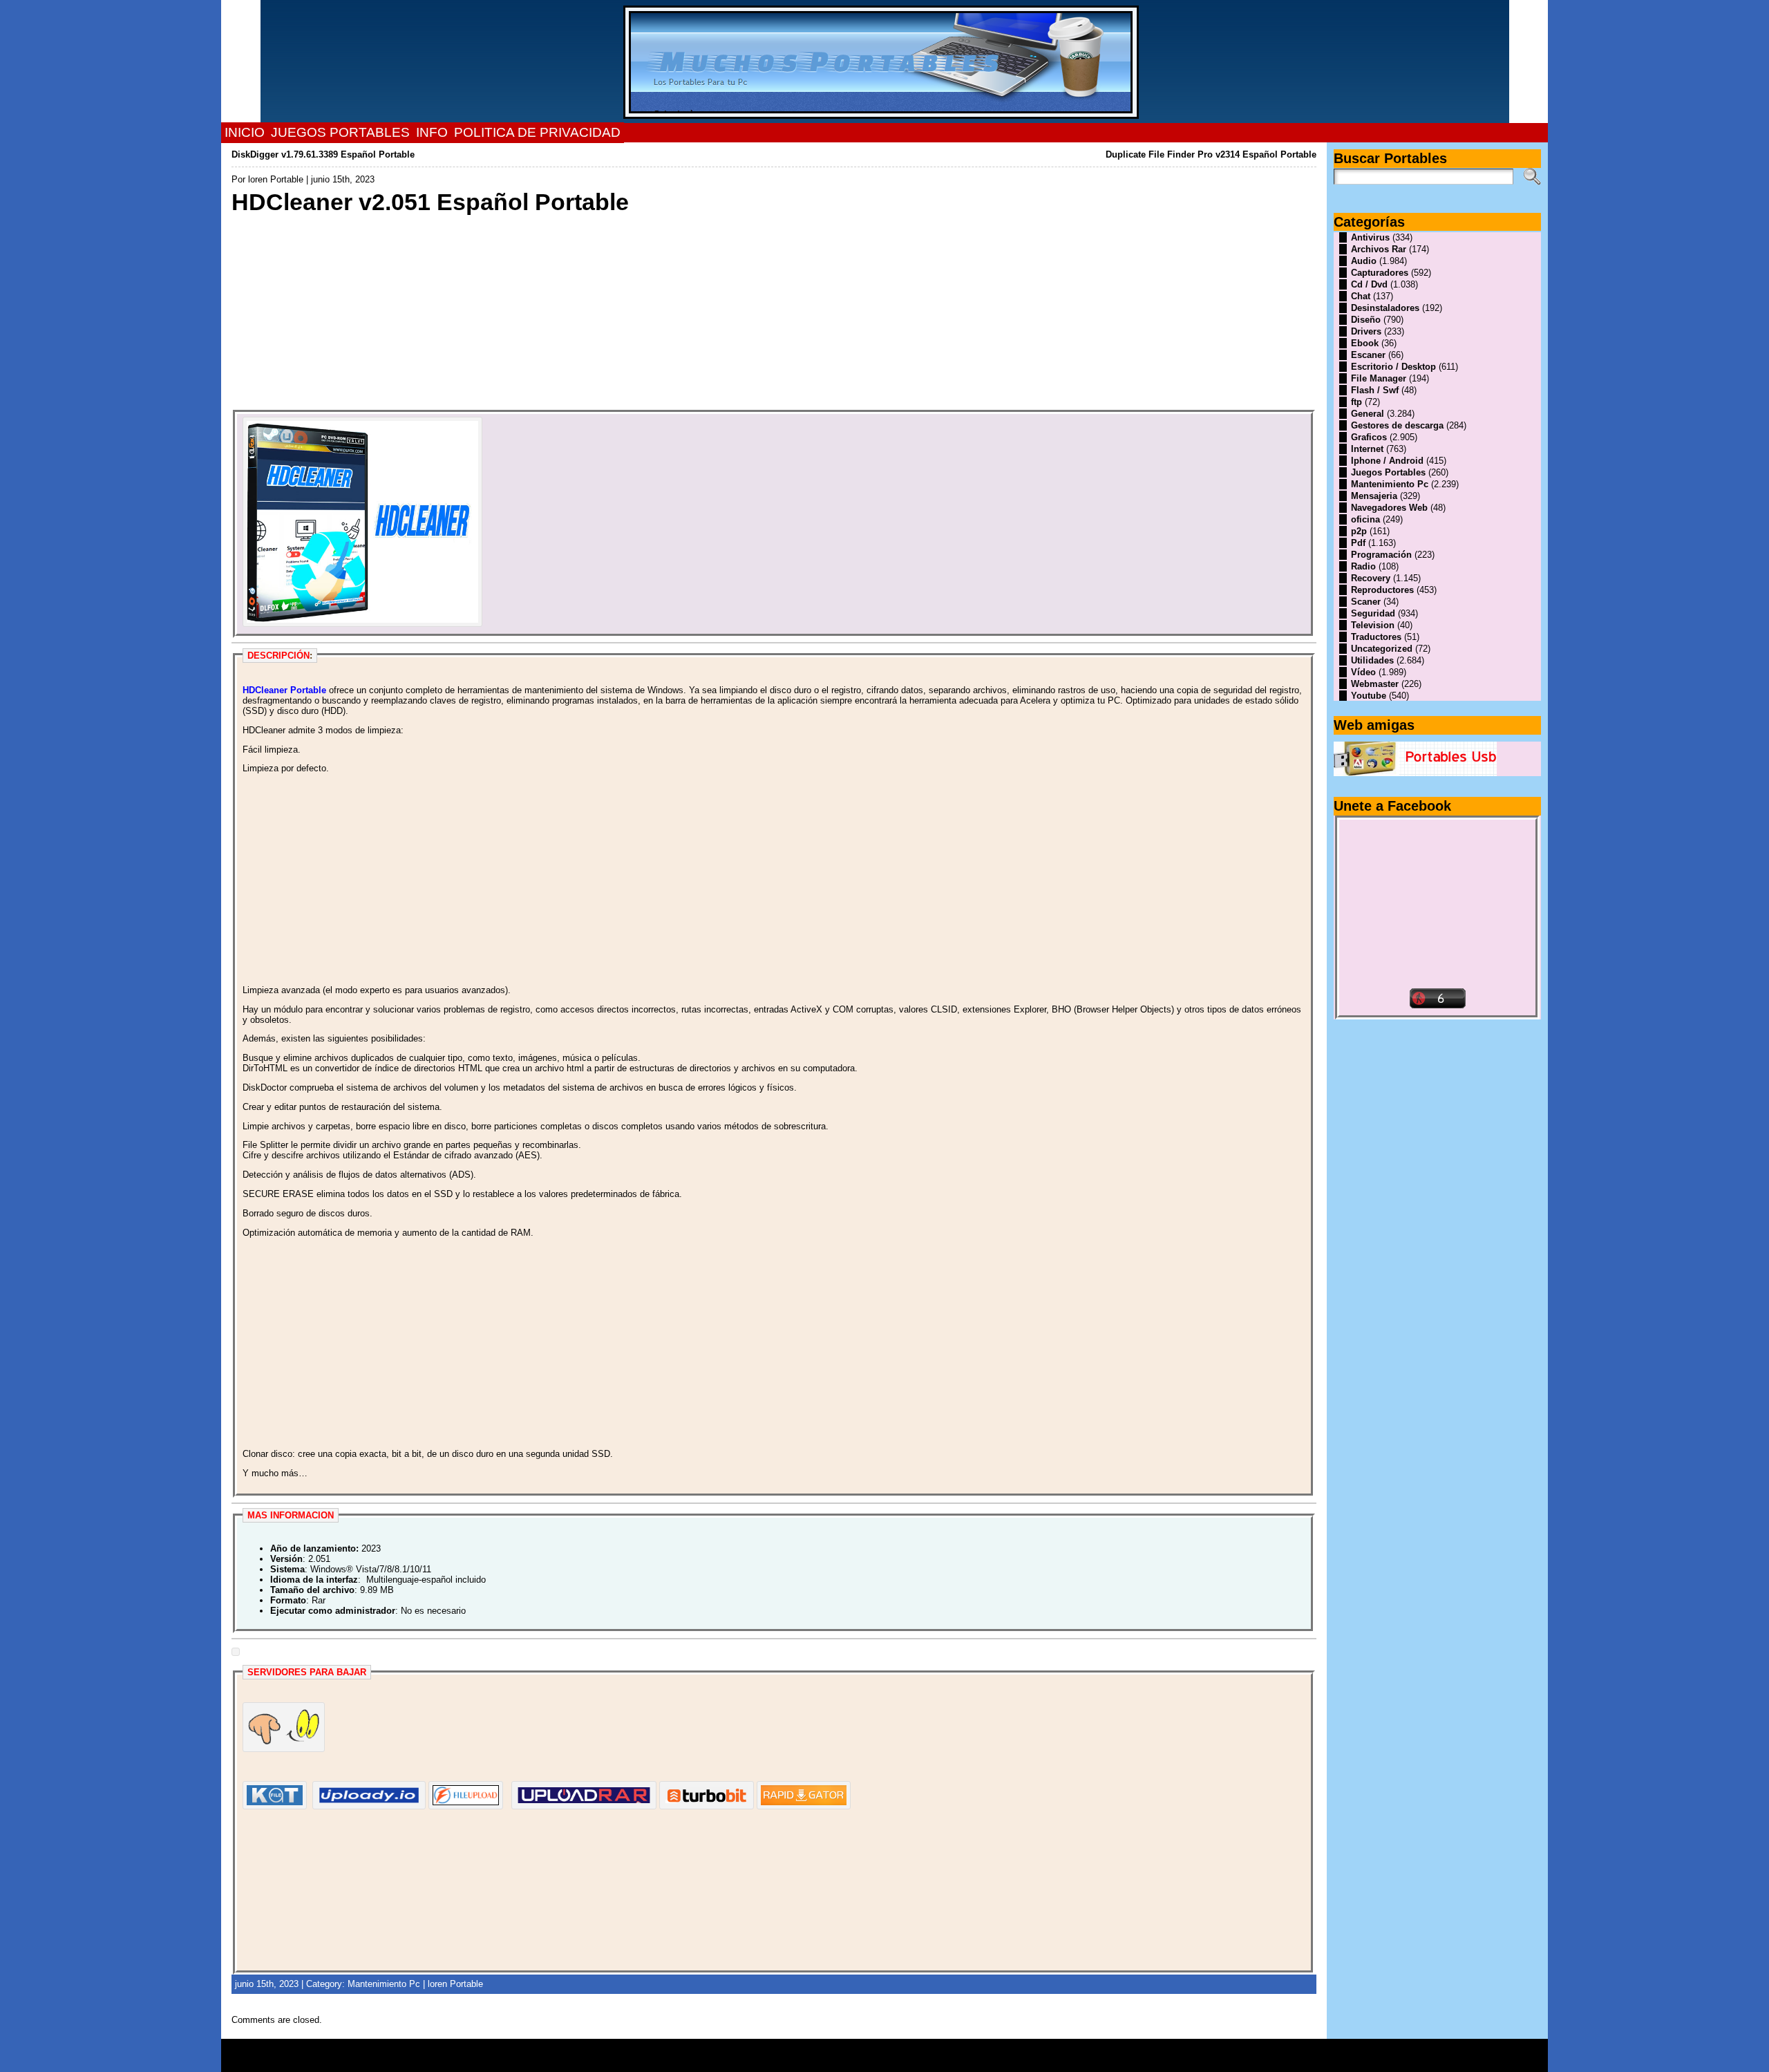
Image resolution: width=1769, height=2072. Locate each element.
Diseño (1366, 320)
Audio (1364, 261)
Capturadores (1380, 273)
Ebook (1365, 343)
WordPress (884, 2060)
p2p (1359, 531)
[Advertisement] (646, 313)
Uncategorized (1382, 649)
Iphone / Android (1387, 461)
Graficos (1369, 437)
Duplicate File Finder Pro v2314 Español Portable (1211, 154)
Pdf (1358, 543)
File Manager (1379, 378)
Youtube (1369, 696)
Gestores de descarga (1397, 425)
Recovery (1371, 578)
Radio (1363, 566)
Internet (1367, 449)
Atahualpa (934, 2060)
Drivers (1366, 331)
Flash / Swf (1375, 390)
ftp (1356, 402)
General (1368, 414)
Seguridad (1373, 613)
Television (1373, 625)
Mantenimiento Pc (384, 1984)
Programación (1381, 555)
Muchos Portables (878, 2051)
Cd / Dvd (1369, 284)
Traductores (1376, 637)
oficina (1365, 519)
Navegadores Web (1389, 508)
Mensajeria (1374, 496)
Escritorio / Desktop (1393, 367)
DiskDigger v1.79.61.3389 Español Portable (323, 154)
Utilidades (1372, 660)
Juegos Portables (1388, 472)
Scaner (1366, 602)
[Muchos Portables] (884, 62)
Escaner (1368, 355)
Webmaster (1375, 684)
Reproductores (1382, 590)
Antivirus (1370, 237)
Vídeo (1363, 672)
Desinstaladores (1385, 308)
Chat (1361, 296)
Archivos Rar (1379, 249)
